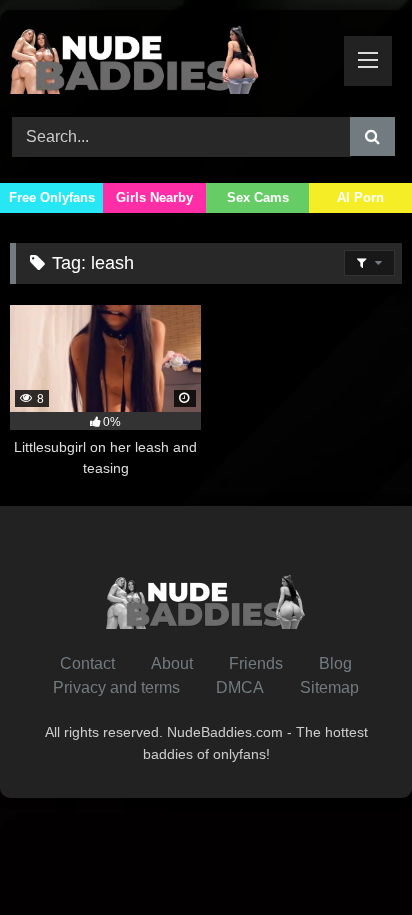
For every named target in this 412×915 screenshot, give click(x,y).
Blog (335, 663)
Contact (87, 663)
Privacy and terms (116, 687)
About (172, 663)
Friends (256, 663)
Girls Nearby (154, 197)
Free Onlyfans (52, 197)
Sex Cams (258, 197)
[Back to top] (350, 855)
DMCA (240, 687)
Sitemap (329, 687)
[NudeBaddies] (169, 60)
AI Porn (360, 197)
